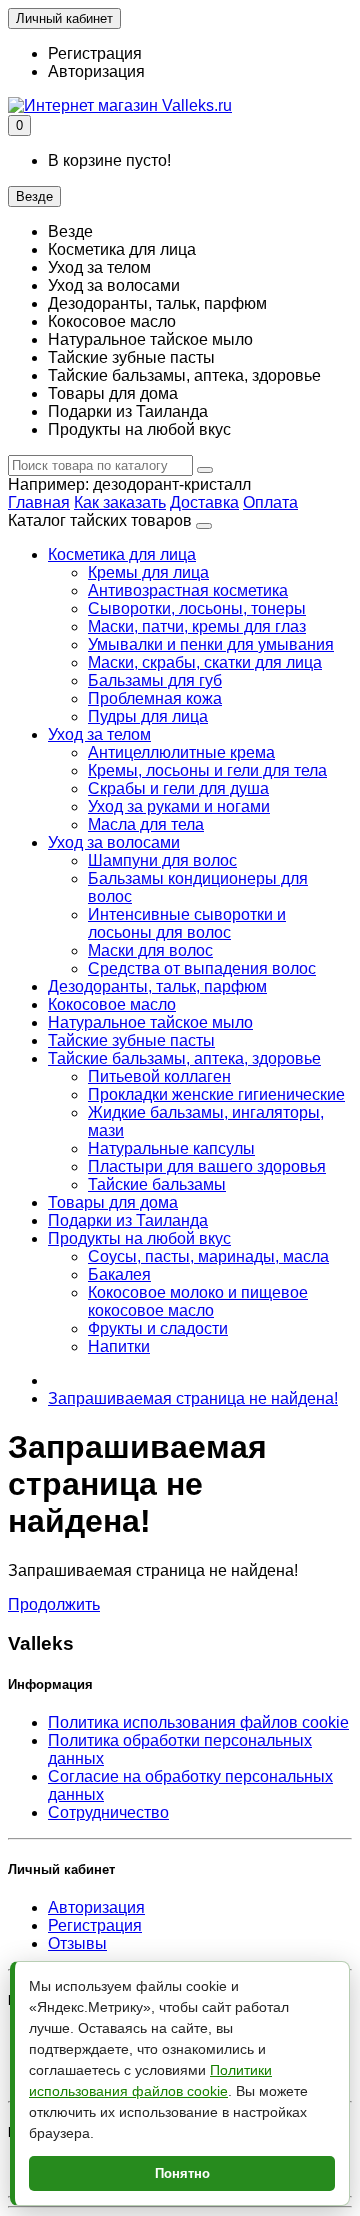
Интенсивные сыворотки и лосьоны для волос (187, 923)
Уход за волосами (114, 842)
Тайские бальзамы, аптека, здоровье (184, 1058)
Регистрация (95, 53)
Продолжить (54, 1604)
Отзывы (77, 1943)
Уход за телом (99, 734)
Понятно (182, 2173)
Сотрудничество (108, 1812)
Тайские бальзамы (157, 1184)
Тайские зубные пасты (131, 1040)
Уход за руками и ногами (179, 806)
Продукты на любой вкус (139, 1238)
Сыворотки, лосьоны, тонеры (197, 608)
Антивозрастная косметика (188, 590)
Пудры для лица (148, 716)
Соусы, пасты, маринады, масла (208, 1256)
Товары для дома (113, 1202)
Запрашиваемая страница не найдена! (193, 1398)
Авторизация (96, 71)
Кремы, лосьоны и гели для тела (207, 770)
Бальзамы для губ (155, 680)
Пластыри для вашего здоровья (207, 1166)
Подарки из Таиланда (128, 1220)
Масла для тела (146, 824)
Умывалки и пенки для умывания (211, 644)
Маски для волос (150, 950)
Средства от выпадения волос (202, 968)
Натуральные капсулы (171, 1148)
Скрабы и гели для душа (178, 788)
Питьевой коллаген (159, 1076)
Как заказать (120, 502)
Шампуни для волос (162, 860)
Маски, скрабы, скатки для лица (205, 662)
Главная (39, 502)
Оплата (270, 502)
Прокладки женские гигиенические (216, 1094)
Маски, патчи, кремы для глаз (197, 626)
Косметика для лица (122, 554)
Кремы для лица (148, 572)
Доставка (204, 502)
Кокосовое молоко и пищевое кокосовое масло (198, 1301)
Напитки (119, 1346)
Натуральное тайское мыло (150, 1022)
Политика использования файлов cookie (198, 1722)
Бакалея (119, 1274)
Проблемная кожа (155, 698)
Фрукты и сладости (158, 1328)
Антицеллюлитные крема (181, 752)
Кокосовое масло (112, 1004)
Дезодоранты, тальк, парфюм (157, 986)
